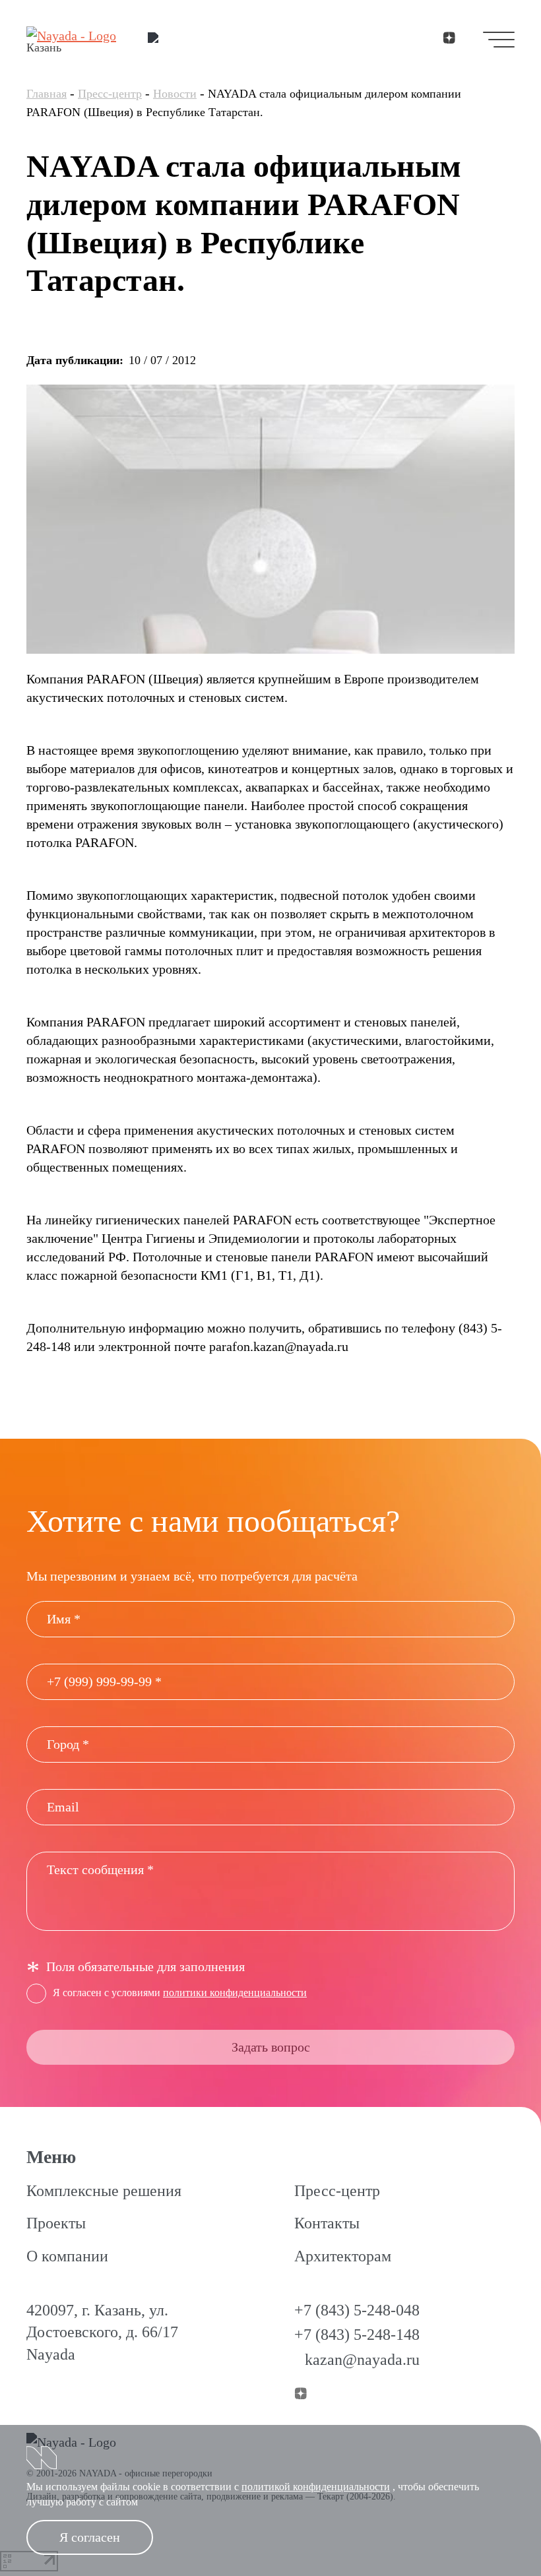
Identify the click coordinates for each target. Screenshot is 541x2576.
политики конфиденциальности (235, 1993)
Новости (175, 94)
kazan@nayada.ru (362, 2360)
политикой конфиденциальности (316, 2487)
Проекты (56, 2223)
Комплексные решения (104, 2191)
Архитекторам (343, 2256)
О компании (67, 2256)
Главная (47, 94)
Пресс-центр (110, 94)
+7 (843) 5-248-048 (357, 2310)
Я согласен (90, 2537)
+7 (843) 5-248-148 (357, 2335)
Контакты (327, 2223)
